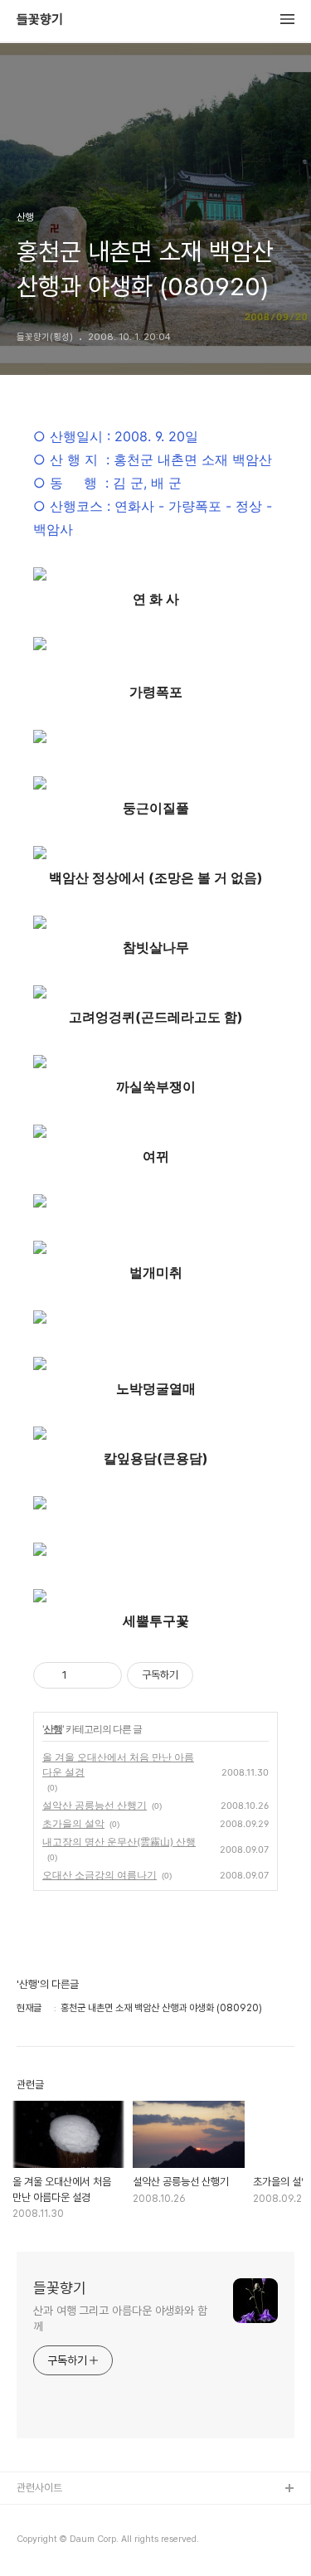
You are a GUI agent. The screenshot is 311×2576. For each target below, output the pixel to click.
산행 (53, 1729)
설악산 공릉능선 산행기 (95, 1805)
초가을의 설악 (73, 1823)
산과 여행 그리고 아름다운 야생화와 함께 (120, 2318)
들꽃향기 (40, 20)
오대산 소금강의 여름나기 (100, 1875)
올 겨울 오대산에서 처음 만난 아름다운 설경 (118, 1764)
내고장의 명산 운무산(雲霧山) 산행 (119, 1842)
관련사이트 (39, 2488)
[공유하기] (83, 1675)
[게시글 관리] (103, 1675)
